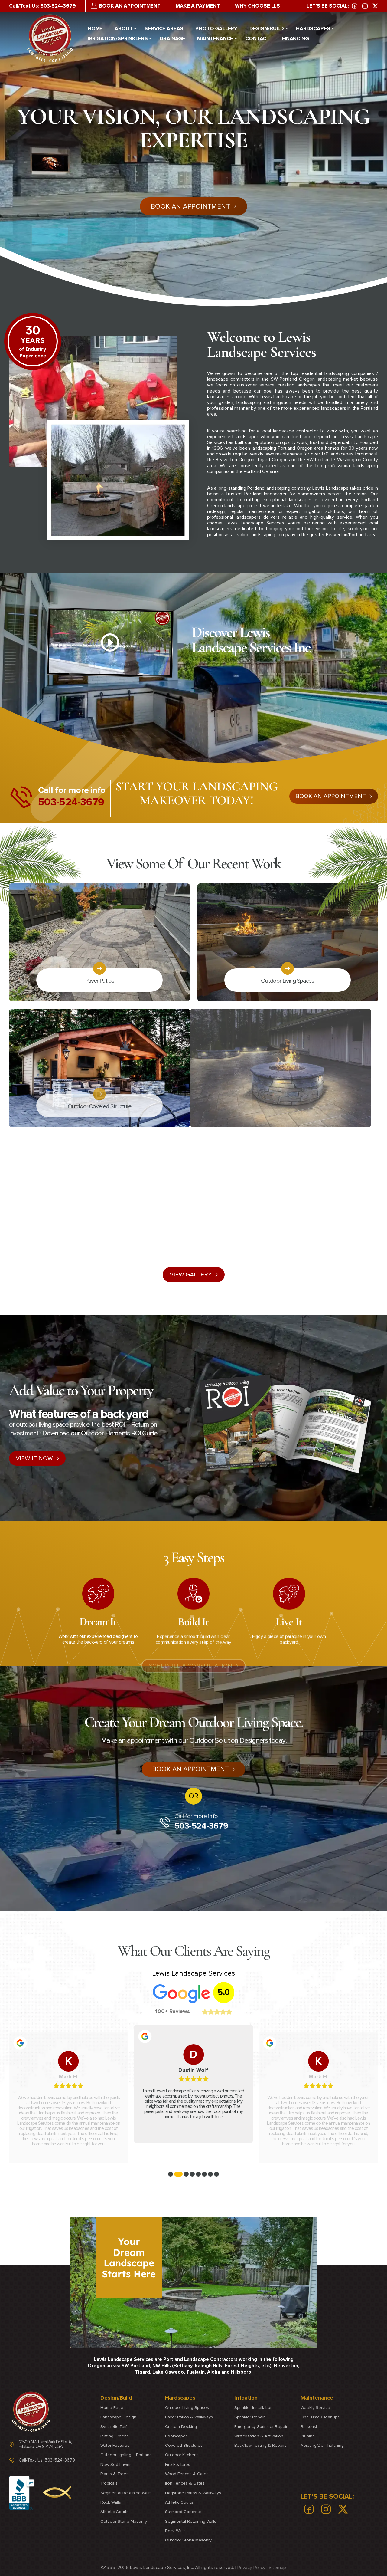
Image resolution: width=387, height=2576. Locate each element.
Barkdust (309, 2426)
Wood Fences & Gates (187, 2474)
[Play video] (110, 642)
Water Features (115, 2445)
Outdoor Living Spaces (187, 2408)
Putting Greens (115, 2436)
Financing (295, 39)
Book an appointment (331, 796)
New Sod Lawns (116, 2464)
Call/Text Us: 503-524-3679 (42, 6)
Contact (257, 39)
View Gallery (191, 1275)
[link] (355, 6)
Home (95, 29)
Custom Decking (181, 2426)
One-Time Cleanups (320, 2417)
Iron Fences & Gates (185, 2483)
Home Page (112, 2408)
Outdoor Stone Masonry (124, 2521)
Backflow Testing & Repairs (260, 2445)
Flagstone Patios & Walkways (193, 2493)
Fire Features (178, 2464)
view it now (34, 1458)
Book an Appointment (190, 1769)
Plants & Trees (114, 2474)
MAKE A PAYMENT (198, 6)
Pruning (308, 2436)
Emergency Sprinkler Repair (261, 2426)
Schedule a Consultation (191, 1666)
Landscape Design (118, 2417)
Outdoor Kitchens (182, 2455)
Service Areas (164, 29)
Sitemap (277, 2567)
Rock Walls (111, 2502)
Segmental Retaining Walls (126, 2493)
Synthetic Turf (114, 2426)
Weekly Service (315, 2408)
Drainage (172, 39)
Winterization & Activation (259, 2436)
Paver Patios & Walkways (189, 2417)
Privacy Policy (251, 2567)
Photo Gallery (216, 29)
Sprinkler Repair (249, 2417)
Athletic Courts (114, 2512)
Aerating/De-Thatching (322, 2445)
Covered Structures (184, 2445)
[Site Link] (50, 38)
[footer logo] (31, 2412)
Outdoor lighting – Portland (126, 2455)
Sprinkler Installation (254, 2408)
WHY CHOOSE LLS (257, 6)
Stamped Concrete (183, 2512)
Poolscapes (176, 2436)
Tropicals (109, 2483)
